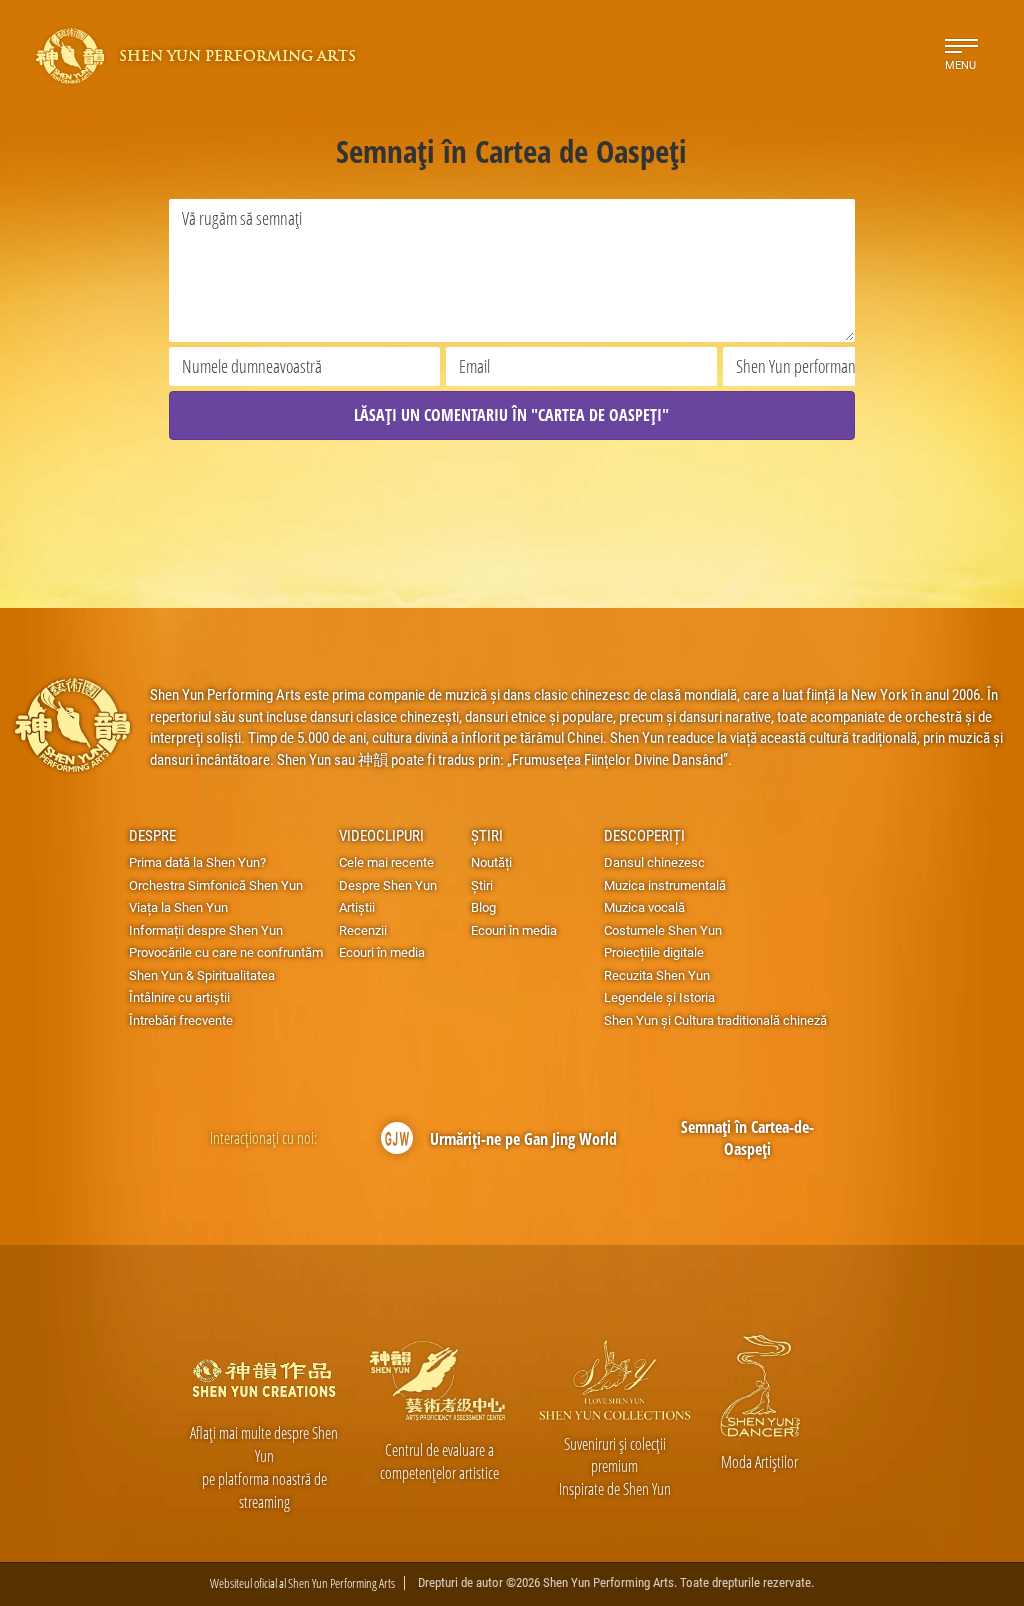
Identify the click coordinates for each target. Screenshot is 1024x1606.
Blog (483, 907)
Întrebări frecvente (181, 1020)
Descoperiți (644, 835)
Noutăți (491, 862)
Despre (152, 835)
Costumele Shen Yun (663, 930)
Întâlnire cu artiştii (179, 997)
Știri (487, 835)
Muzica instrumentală (665, 885)
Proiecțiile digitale (654, 952)
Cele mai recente (386, 862)
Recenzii (363, 930)
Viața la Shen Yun (178, 907)
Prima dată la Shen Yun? (197, 862)
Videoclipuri (381, 835)
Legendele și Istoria (659, 997)
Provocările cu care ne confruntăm (226, 952)
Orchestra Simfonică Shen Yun (216, 885)
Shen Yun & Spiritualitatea (202, 975)
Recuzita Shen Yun (657, 975)
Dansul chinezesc (654, 862)
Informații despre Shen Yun (206, 930)
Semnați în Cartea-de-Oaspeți (747, 1138)
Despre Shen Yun (388, 885)
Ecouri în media (382, 952)
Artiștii (357, 907)
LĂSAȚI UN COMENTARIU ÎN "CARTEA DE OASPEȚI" (511, 415)
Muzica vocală (644, 907)
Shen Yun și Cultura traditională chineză (715, 1020)
